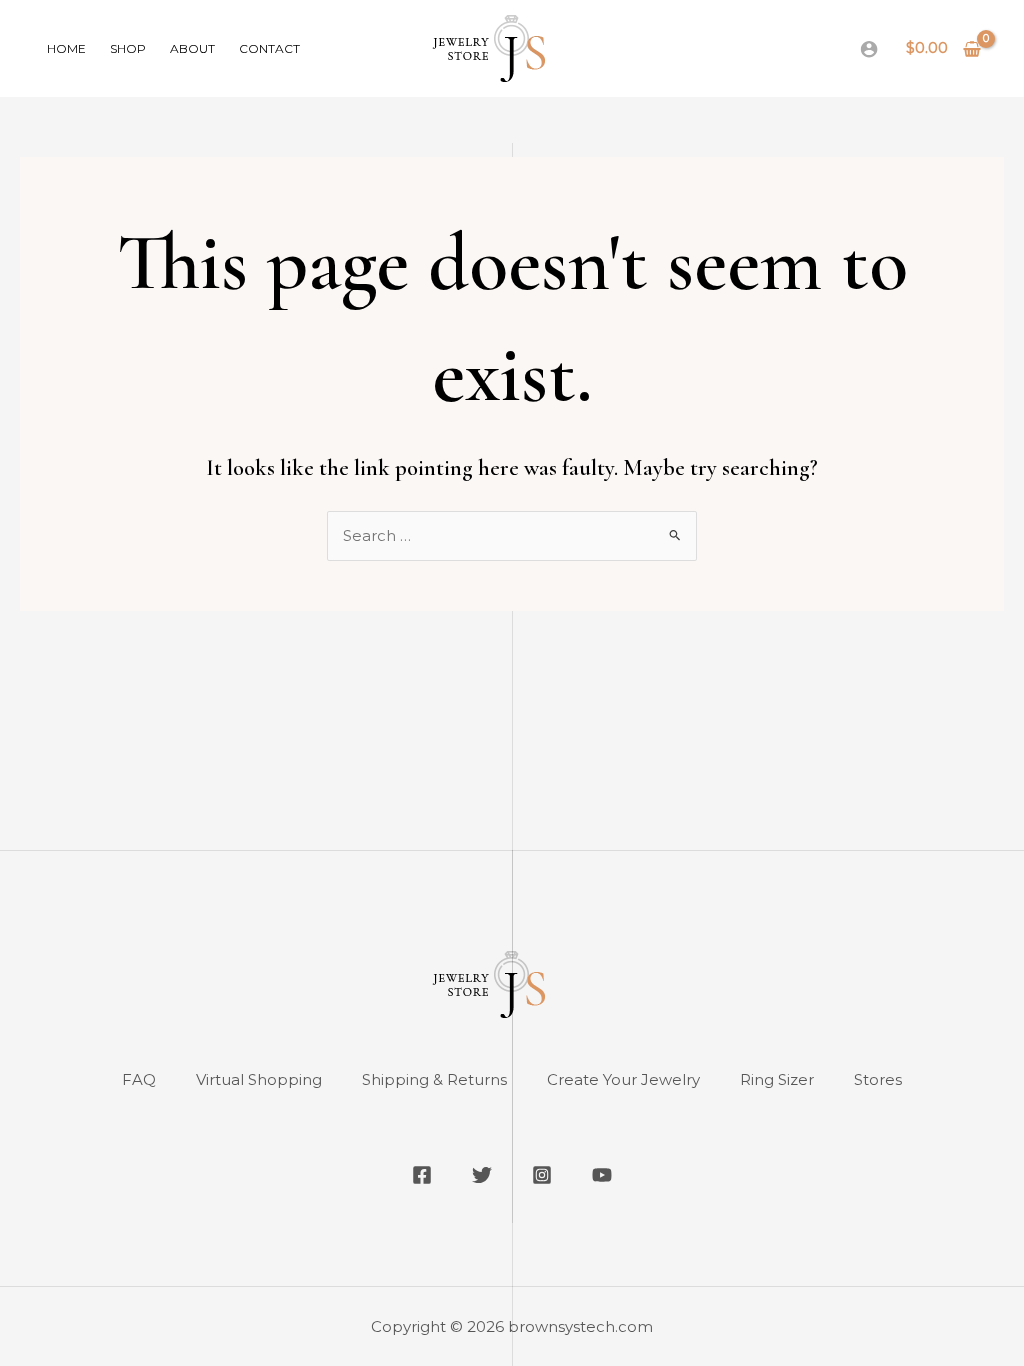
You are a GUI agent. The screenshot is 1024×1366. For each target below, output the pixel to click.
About (192, 48)
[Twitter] (482, 1175)
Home (66, 48)
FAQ (139, 1079)
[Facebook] (422, 1175)
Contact (269, 48)
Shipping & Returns (434, 1079)
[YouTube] (602, 1175)
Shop (128, 48)
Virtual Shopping (259, 1079)
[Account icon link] (869, 49)
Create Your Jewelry (623, 1079)
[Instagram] (542, 1175)
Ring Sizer (777, 1079)
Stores (878, 1079)
